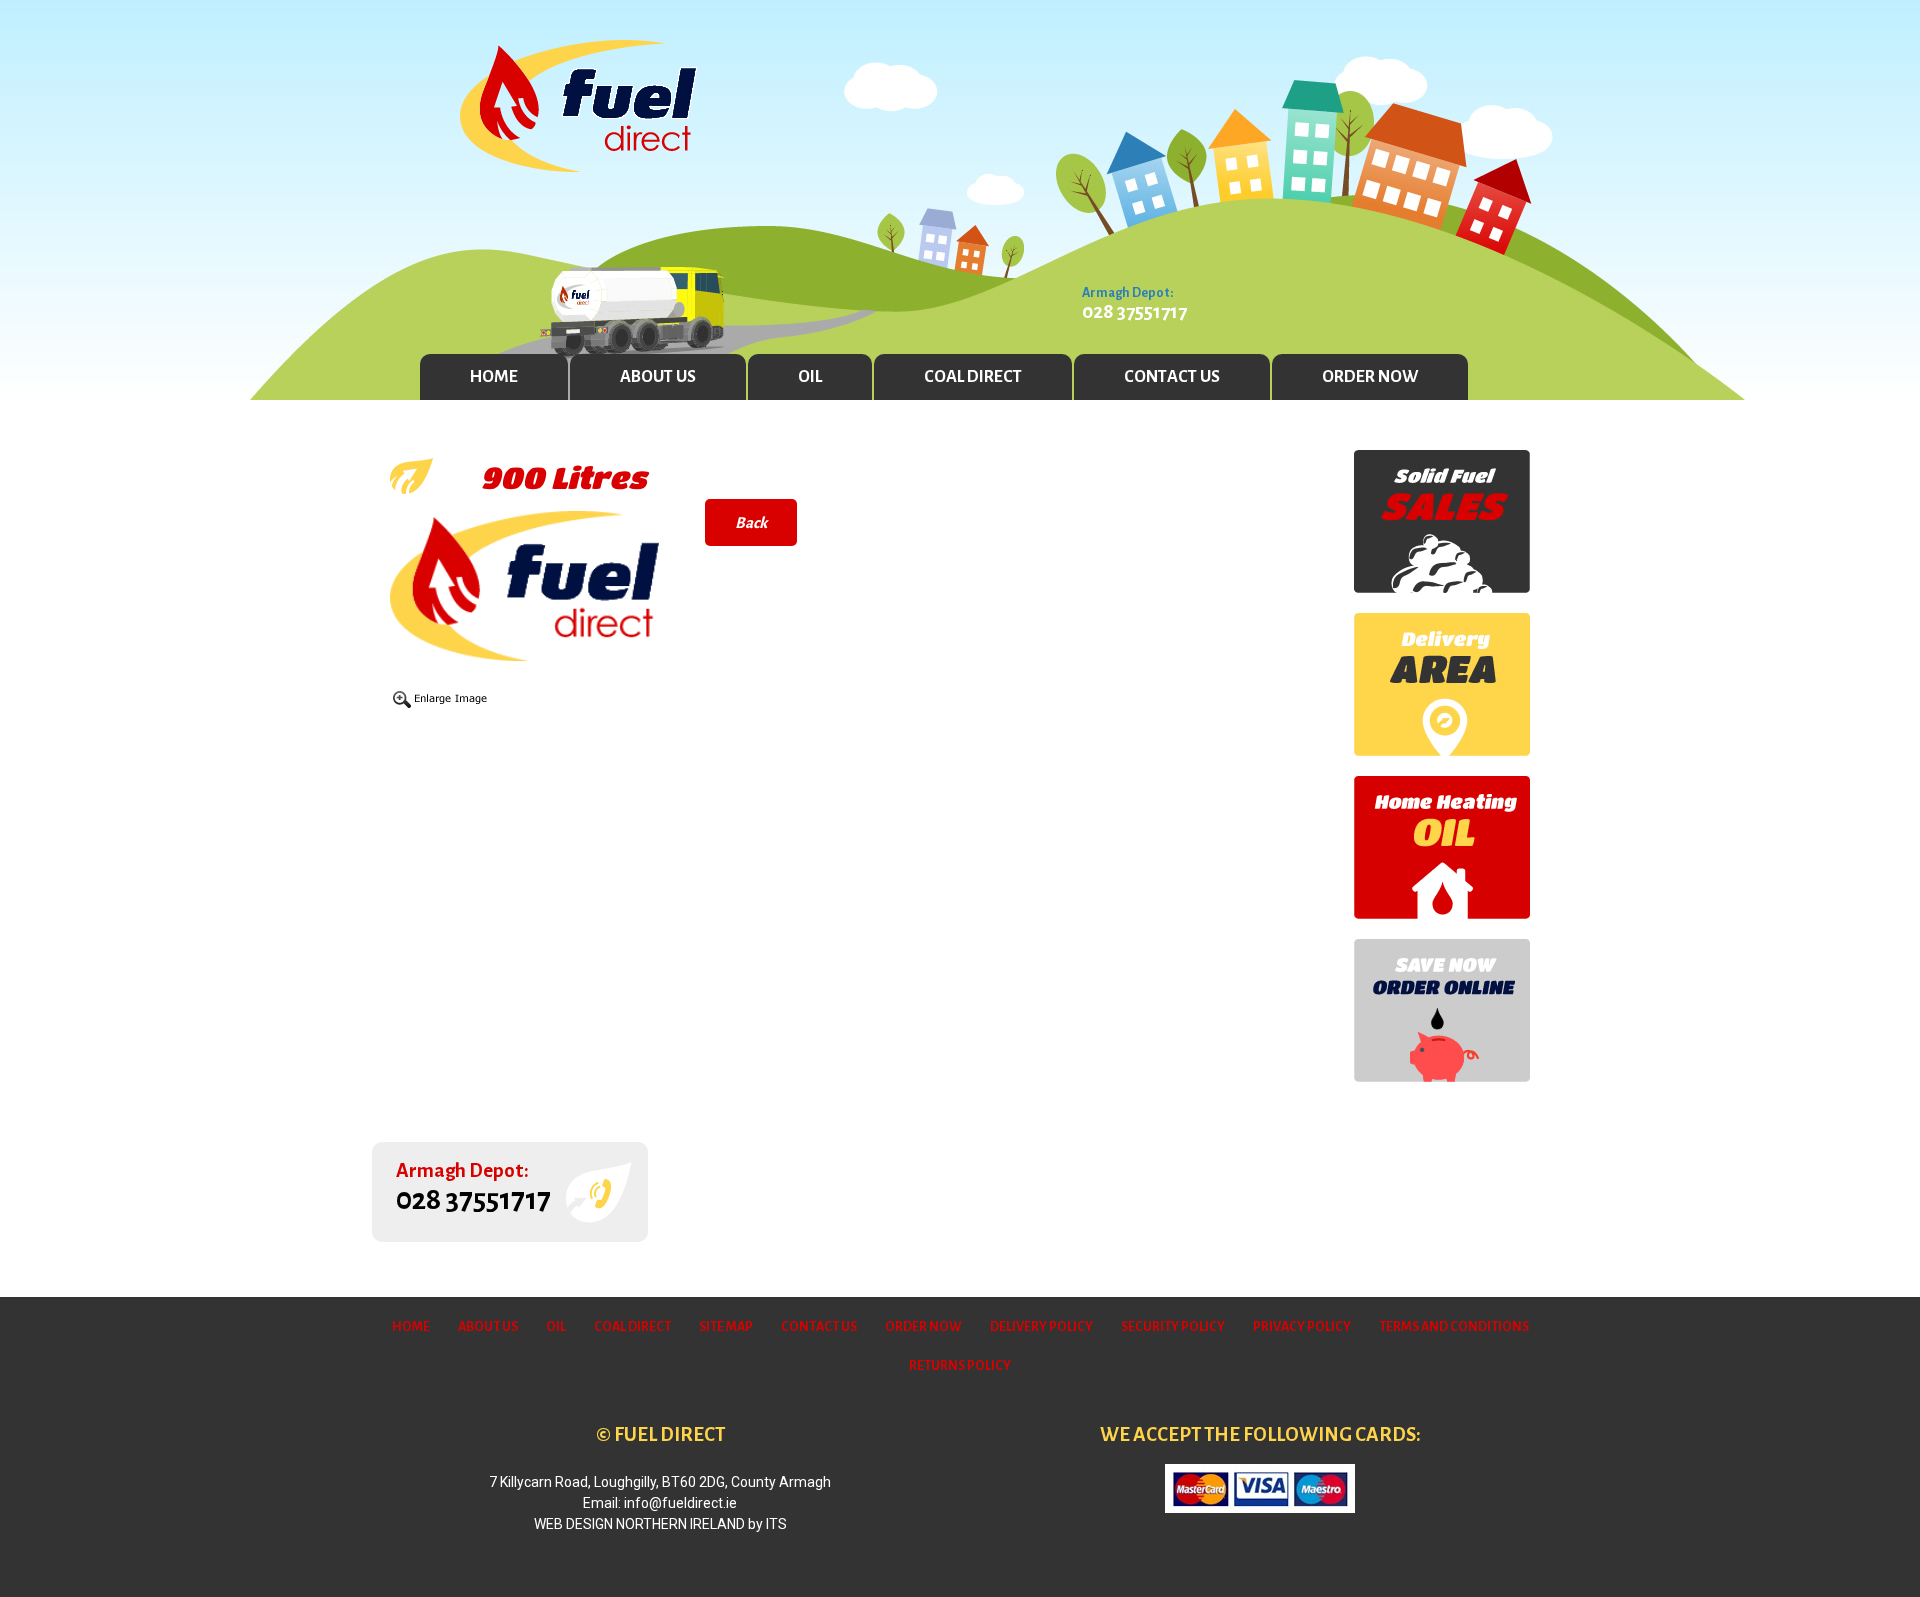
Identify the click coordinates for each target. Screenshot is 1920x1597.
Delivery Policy (1041, 1326)
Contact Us (1172, 377)
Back (751, 522)
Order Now (1370, 377)
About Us (658, 377)
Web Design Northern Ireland (639, 1524)
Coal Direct (973, 377)
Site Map (726, 1326)
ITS (776, 1524)
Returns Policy (960, 1365)
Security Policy (1173, 1326)
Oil (810, 377)
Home (494, 377)
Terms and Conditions (1454, 1326)
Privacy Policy (1302, 1326)
